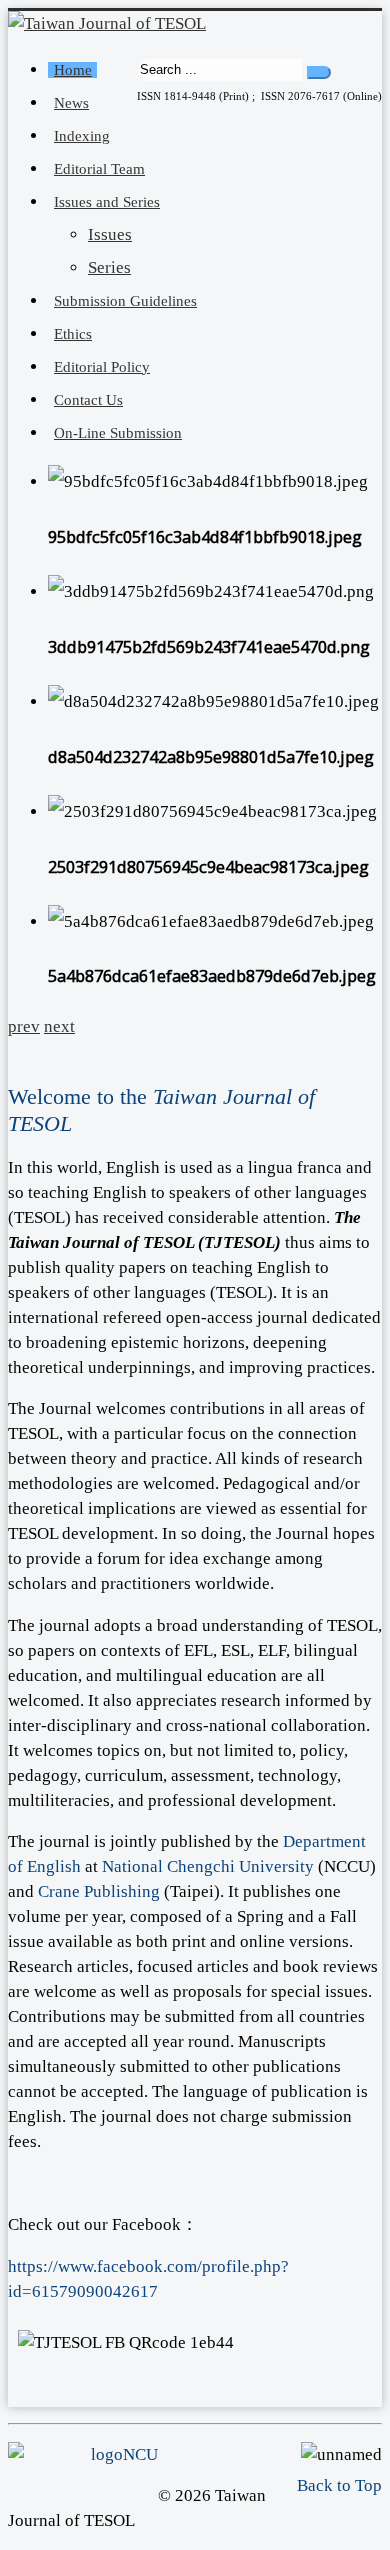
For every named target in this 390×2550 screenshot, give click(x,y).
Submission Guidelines (125, 301)
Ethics (73, 334)
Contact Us (88, 400)
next (59, 1026)
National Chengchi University (208, 1866)
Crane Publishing (99, 1891)
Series (109, 267)
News (71, 103)
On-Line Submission (118, 433)
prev (24, 1026)
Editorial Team (99, 169)
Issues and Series (107, 202)
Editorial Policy (102, 367)
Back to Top (339, 2485)
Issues (110, 234)
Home (73, 70)
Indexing (82, 136)
